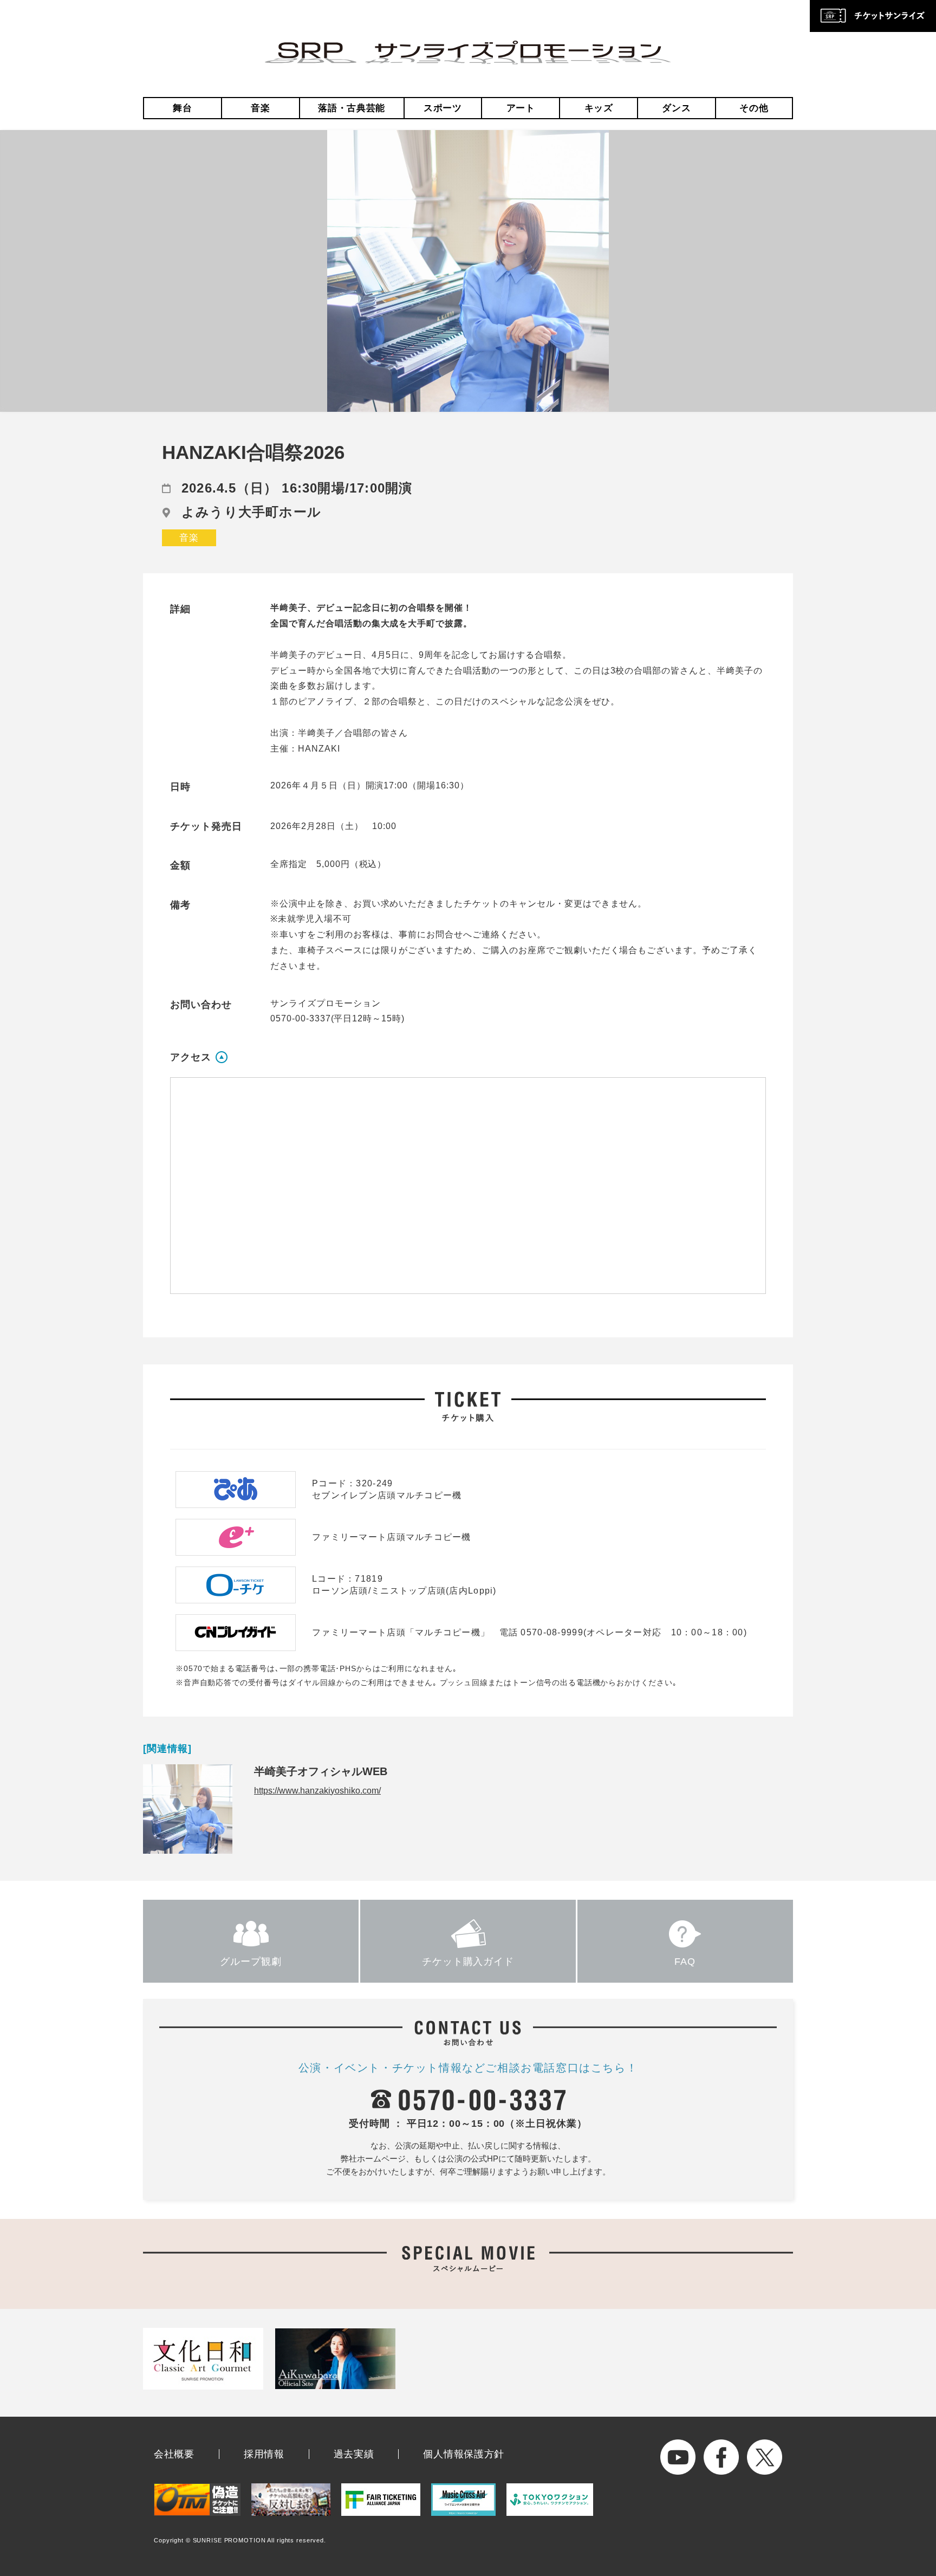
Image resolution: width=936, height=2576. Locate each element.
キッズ (599, 108)
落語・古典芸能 (352, 108)
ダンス (676, 108)
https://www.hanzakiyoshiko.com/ (317, 1791)
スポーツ (443, 108)
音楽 (260, 108)
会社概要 (174, 2454)
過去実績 (354, 2454)
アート (521, 108)
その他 (754, 108)
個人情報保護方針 (464, 2454)
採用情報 (264, 2454)
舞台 (182, 108)
